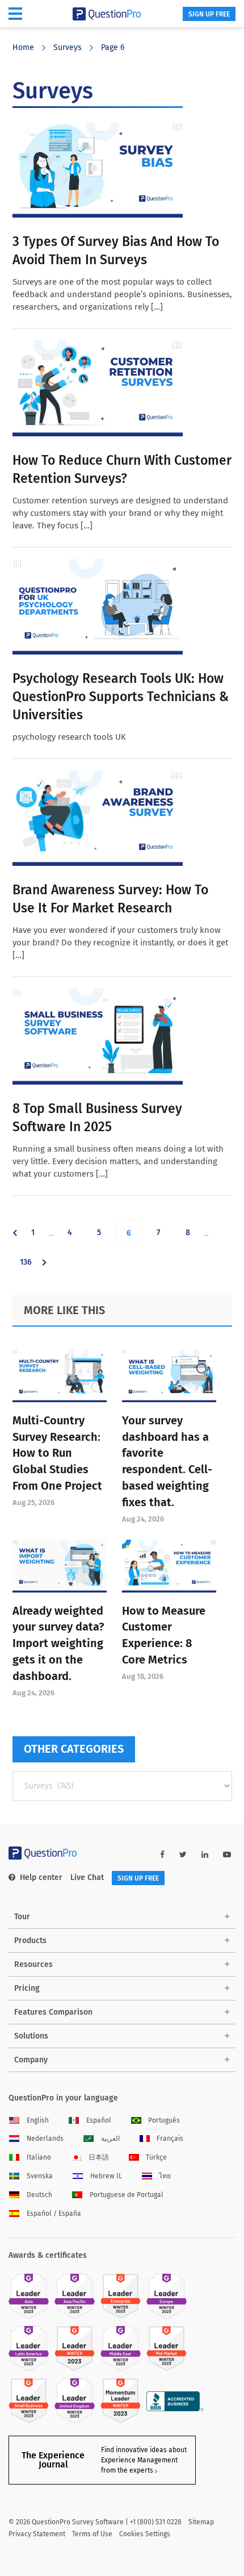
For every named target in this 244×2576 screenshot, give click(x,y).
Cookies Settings (145, 2534)
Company (31, 2060)
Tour (22, 1917)
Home (23, 47)
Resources (33, 1964)
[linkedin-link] (205, 1855)
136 (28, 1266)
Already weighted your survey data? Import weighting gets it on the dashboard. (58, 1643)
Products (30, 1941)
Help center (41, 1877)
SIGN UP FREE (209, 14)
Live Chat (87, 1877)
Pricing (27, 1988)
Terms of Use (92, 2534)
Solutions (31, 2036)
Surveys (68, 47)
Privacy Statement (37, 2534)
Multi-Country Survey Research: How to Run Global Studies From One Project (57, 1453)
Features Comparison (53, 2012)
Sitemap (201, 2522)
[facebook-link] (162, 1855)
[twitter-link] (183, 1855)
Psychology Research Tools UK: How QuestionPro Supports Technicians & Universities (121, 697)
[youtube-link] (227, 1855)
